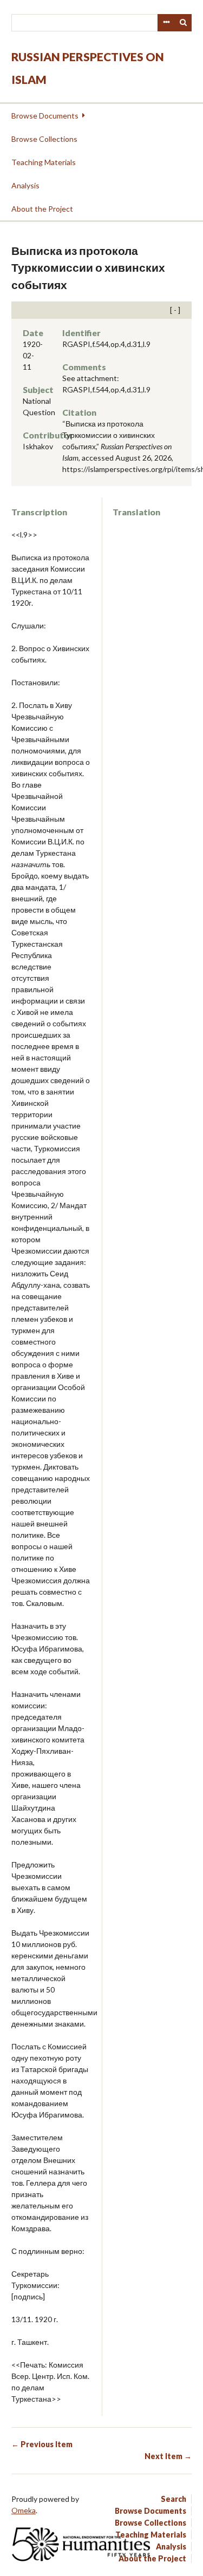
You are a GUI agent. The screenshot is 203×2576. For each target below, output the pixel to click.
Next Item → (168, 2456)
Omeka (24, 2510)
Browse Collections (44, 139)
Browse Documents (45, 116)
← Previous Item (42, 2444)
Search (184, 23)
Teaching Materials (44, 162)
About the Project (42, 209)
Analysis (25, 185)
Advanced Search (166, 23)
